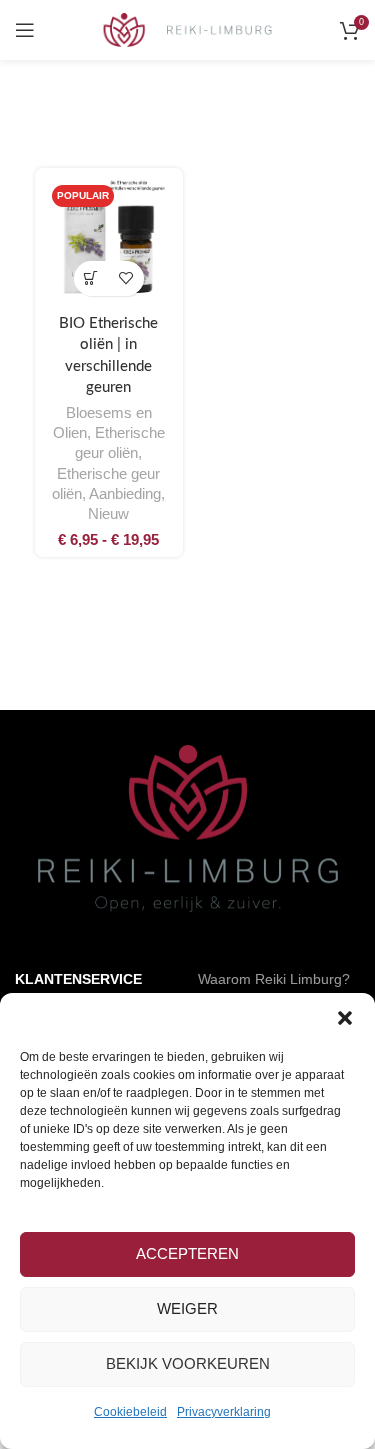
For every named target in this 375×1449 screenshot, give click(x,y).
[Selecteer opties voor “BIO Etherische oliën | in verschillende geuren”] (91, 278)
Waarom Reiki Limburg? (274, 979)
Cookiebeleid (130, 1412)
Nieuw (108, 514)
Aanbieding (125, 494)
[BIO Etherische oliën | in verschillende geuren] (109, 242)
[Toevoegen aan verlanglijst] (126, 278)
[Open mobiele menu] (25, 30)
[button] (345, 1018)
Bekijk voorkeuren (188, 1363)
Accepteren (187, 1253)
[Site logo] (187, 28)
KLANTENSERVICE (78, 979)
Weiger (187, 1308)
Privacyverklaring (224, 1412)
